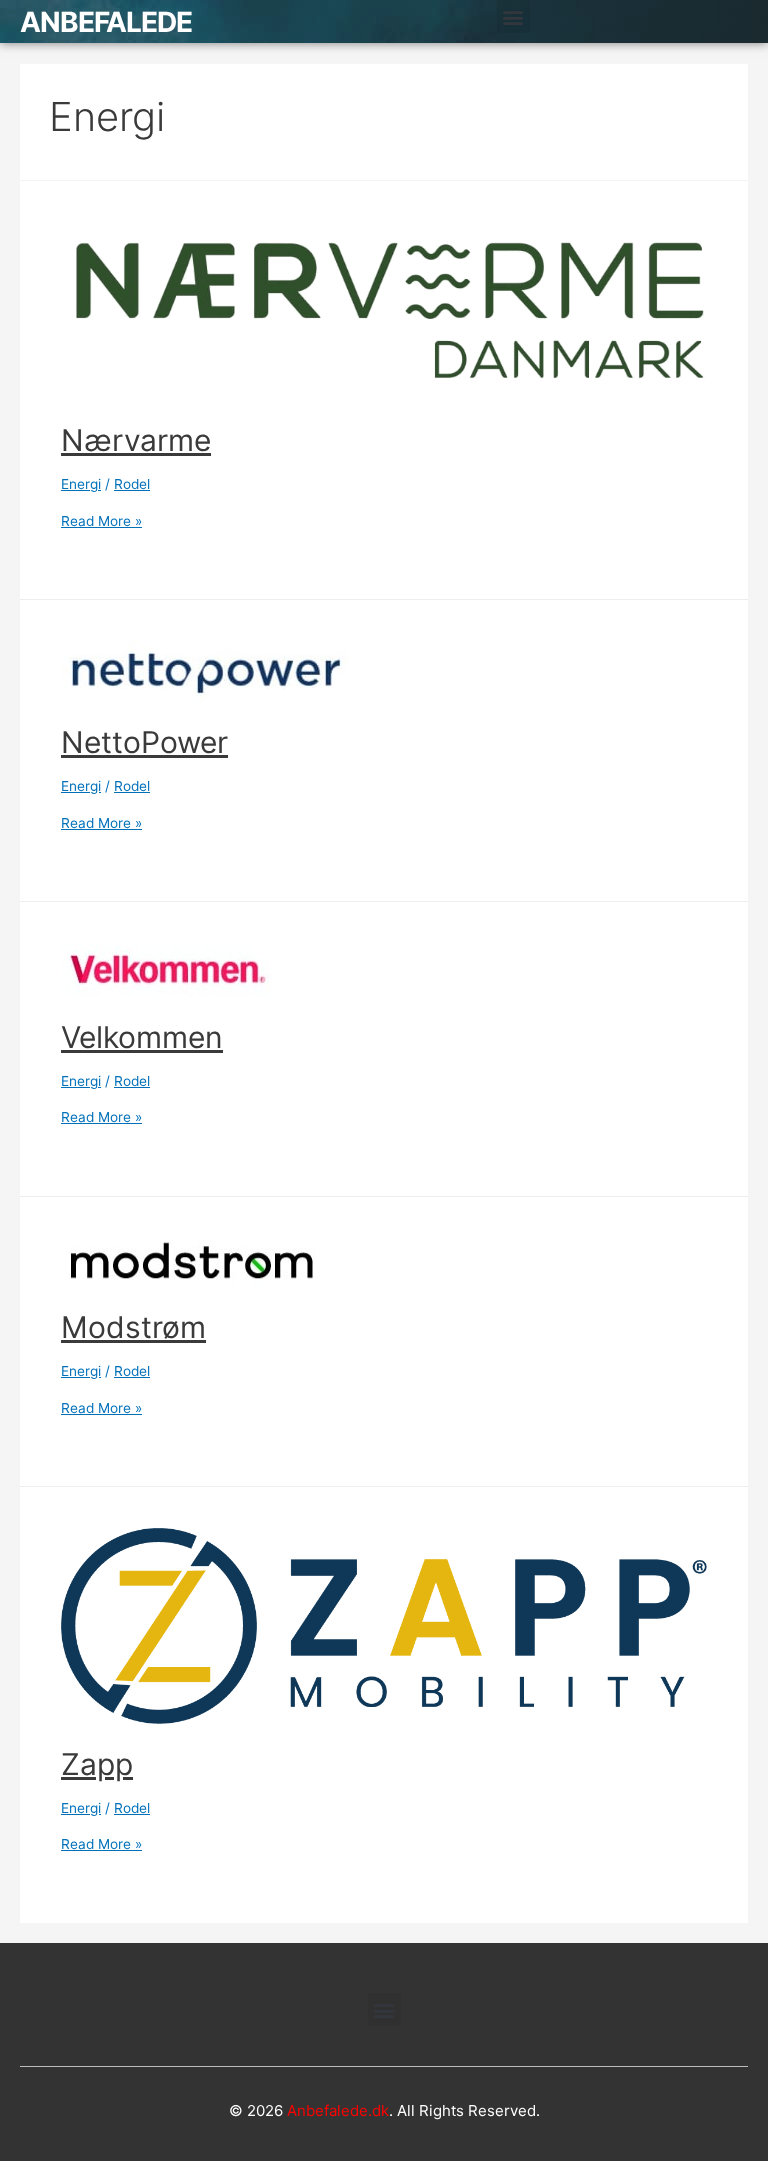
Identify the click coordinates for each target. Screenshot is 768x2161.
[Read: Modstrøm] (191, 1262)
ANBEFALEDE (106, 22)
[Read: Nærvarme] (384, 310)
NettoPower (144, 742)
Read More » (101, 521)
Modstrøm (133, 1327)
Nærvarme (136, 440)
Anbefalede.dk (338, 2110)
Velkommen (142, 1037)
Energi (81, 484)
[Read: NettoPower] (204, 671)
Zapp (97, 1764)
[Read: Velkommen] (169, 969)
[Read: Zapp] (384, 1625)
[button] (513, 16)
